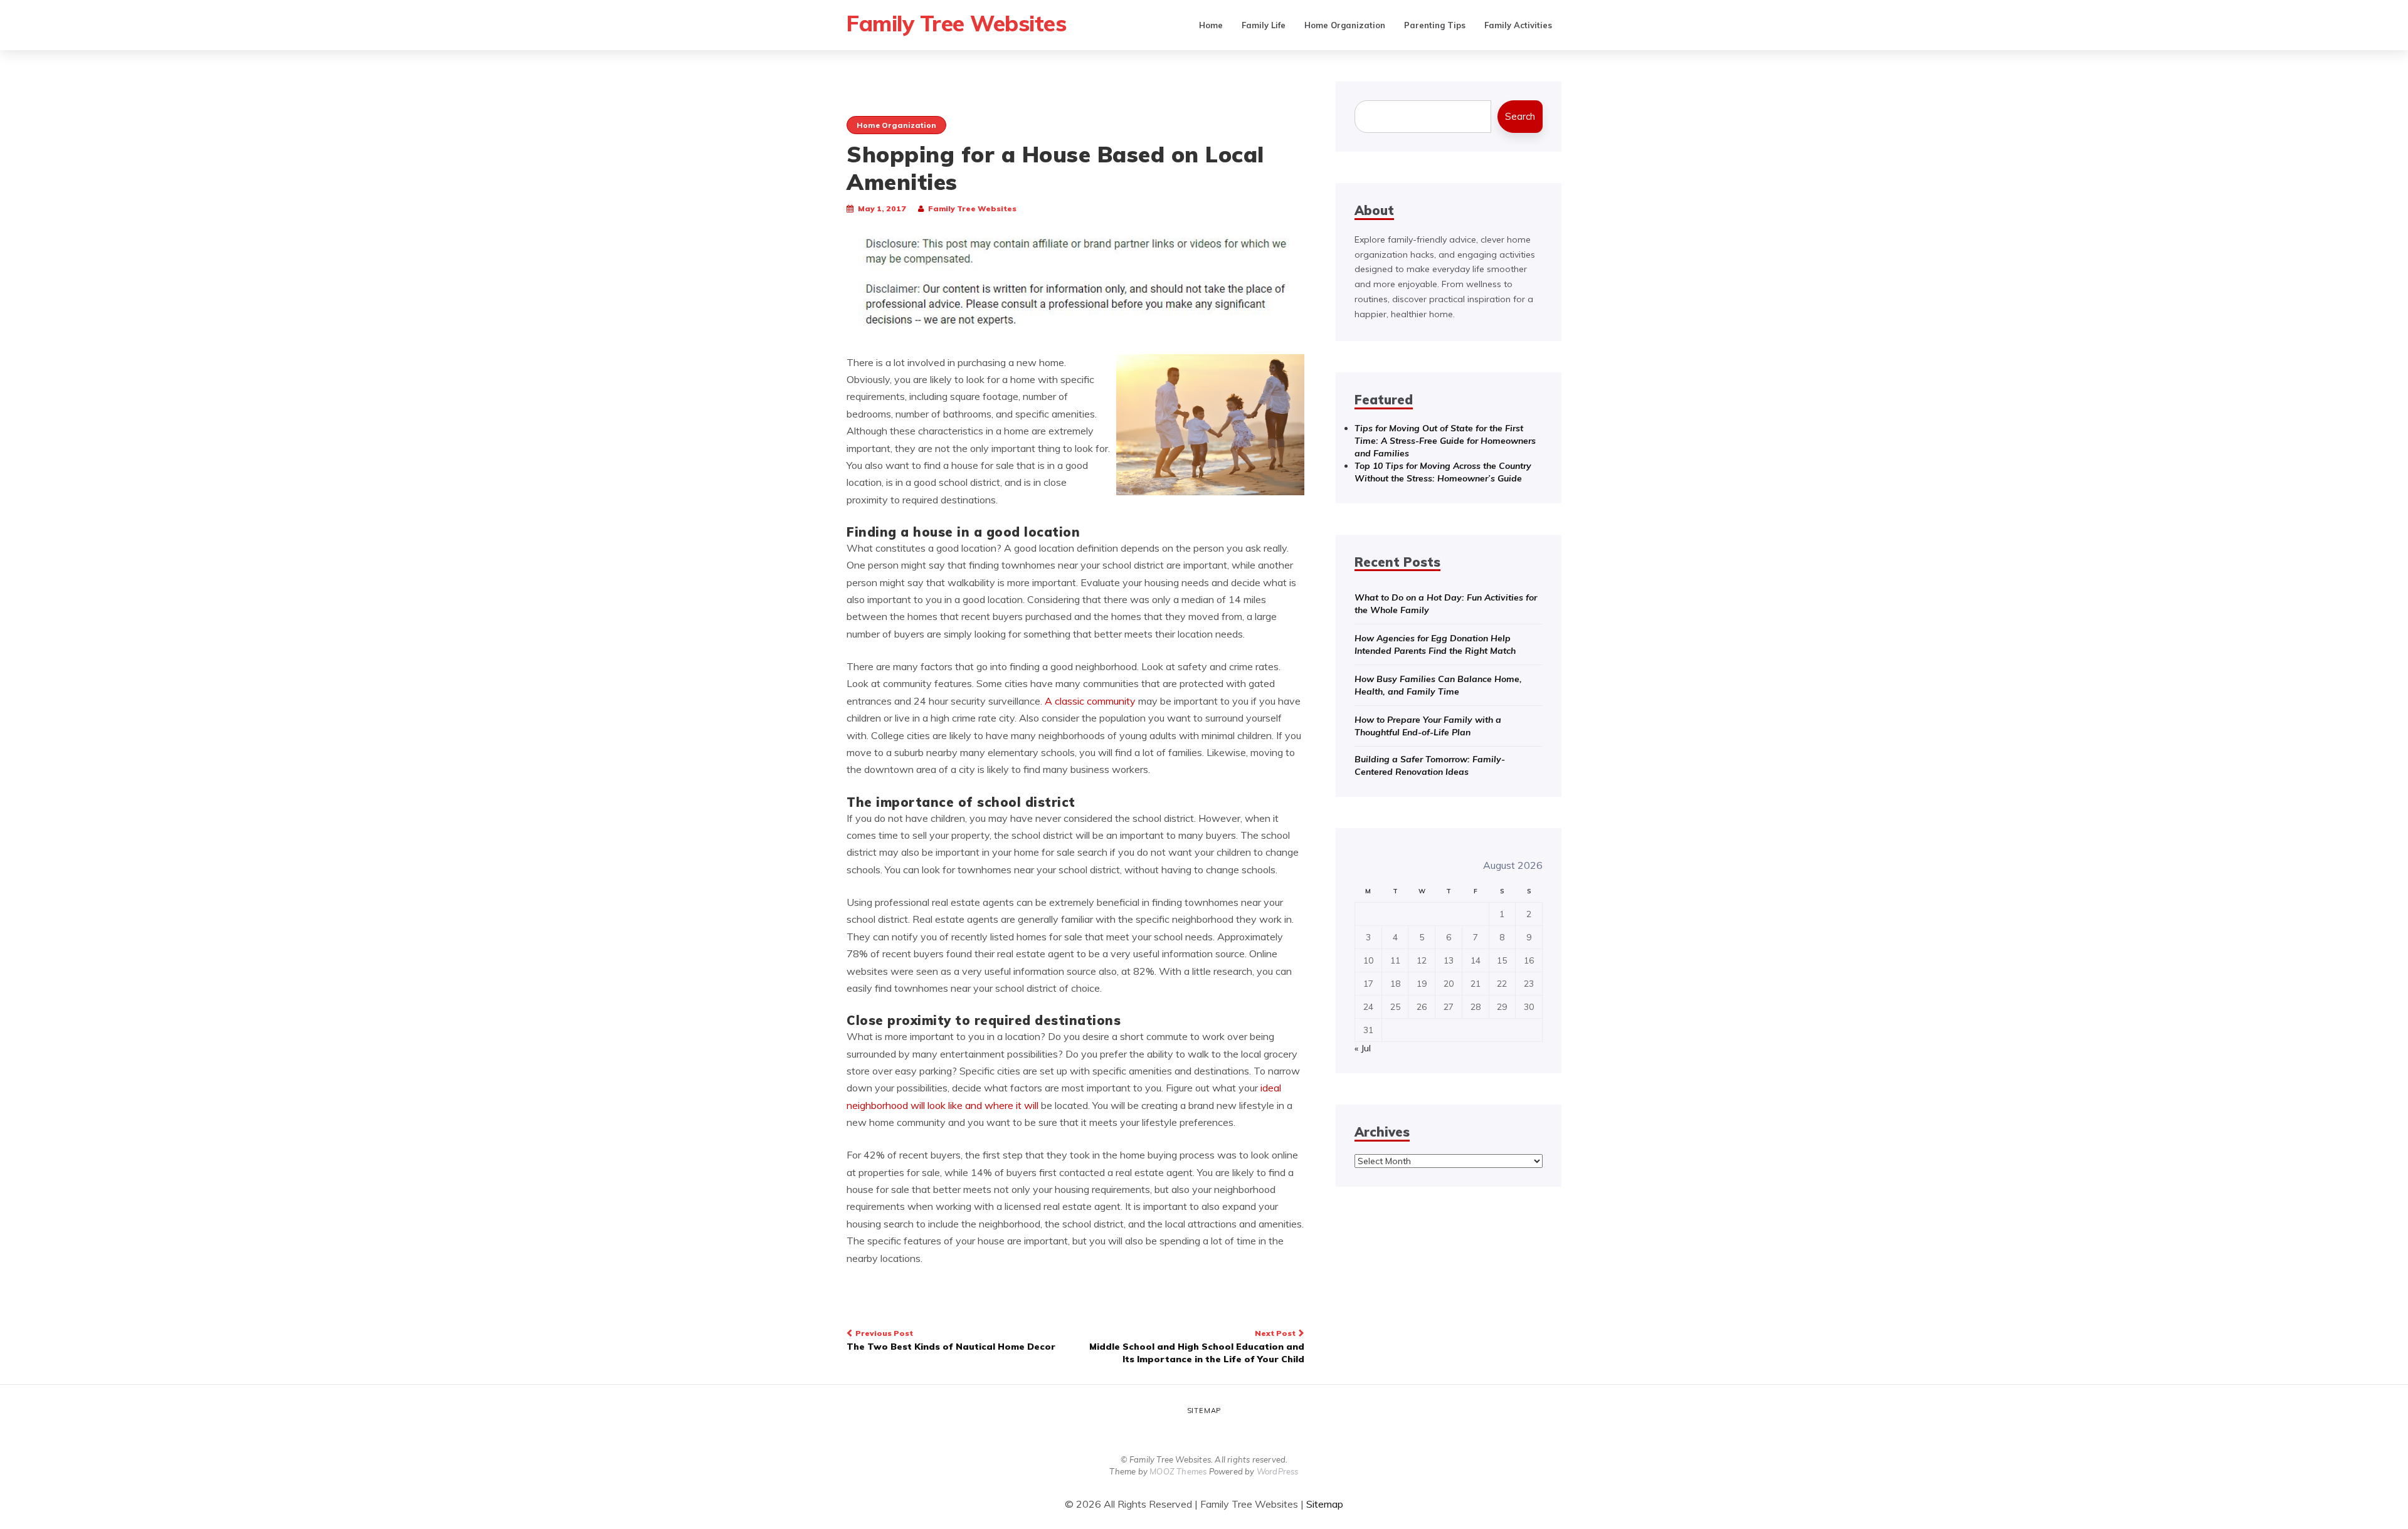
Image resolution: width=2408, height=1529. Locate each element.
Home (1211, 25)
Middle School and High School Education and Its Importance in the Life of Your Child (1197, 1347)
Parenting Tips (1435, 25)
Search (1520, 116)
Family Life (1264, 25)
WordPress (1278, 1471)
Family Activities (1518, 25)
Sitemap (1204, 1411)
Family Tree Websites (956, 23)
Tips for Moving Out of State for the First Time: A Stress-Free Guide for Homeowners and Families (1445, 441)
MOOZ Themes (1178, 1471)
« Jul (1363, 1048)
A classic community (1090, 701)
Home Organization (1345, 25)
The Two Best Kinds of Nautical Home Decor (951, 1340)
